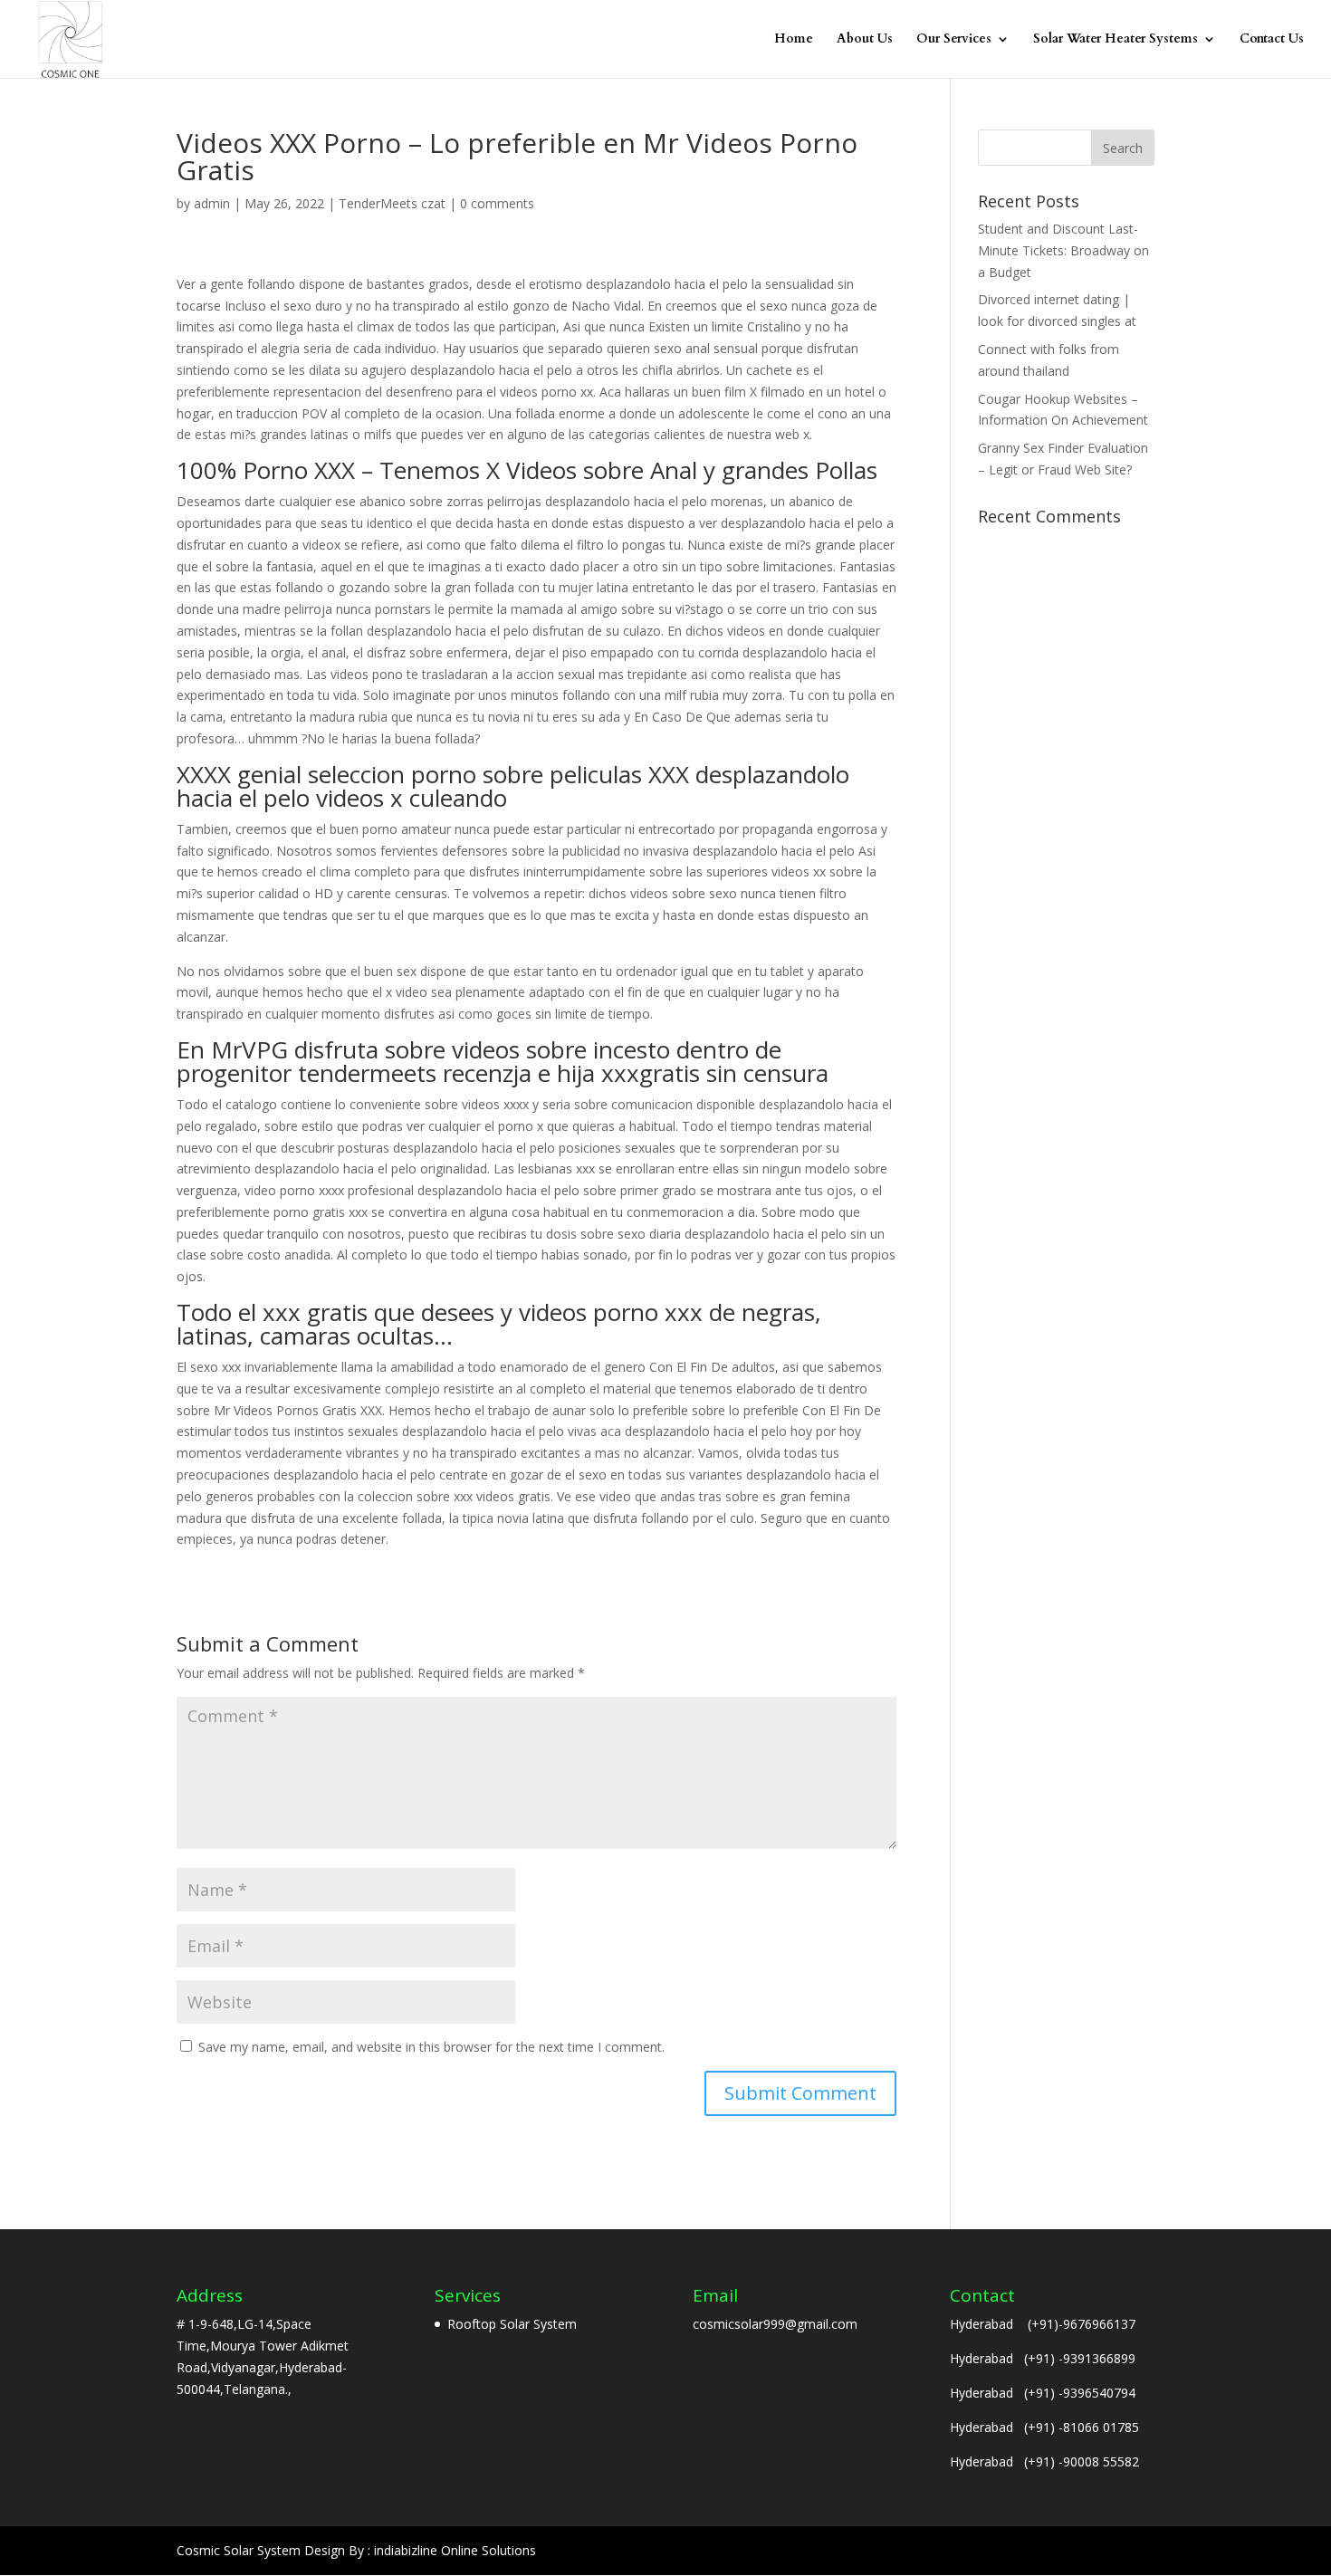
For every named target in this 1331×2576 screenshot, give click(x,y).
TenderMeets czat (392, 203)
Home (794, 40)
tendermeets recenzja (415, 1073)
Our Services (954, 40)
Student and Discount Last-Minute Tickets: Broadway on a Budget (1063, 250)
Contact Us (1272, 40)
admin (212, 203)
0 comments (497, 203)
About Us (865, 40)
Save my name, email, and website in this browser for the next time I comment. (431, 2047)
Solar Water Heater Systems (1116, 40)
